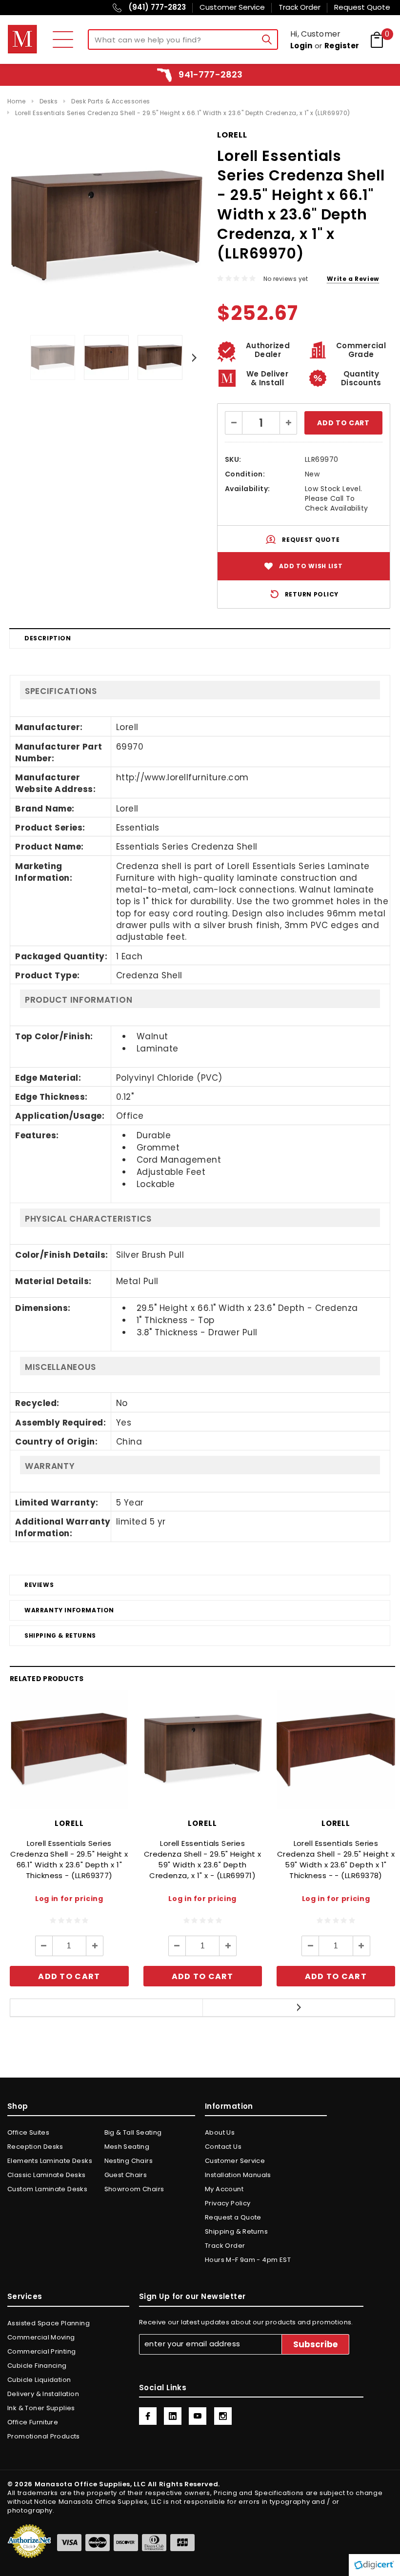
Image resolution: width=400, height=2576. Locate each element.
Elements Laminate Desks (50, 2161)
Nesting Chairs (129, 2161)
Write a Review (353, 279)
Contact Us (223, 2147)
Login (301, 46)
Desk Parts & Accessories (111, 101)
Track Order (225, 2246)
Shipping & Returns (60, 1635)
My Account (224, 2189)
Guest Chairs (126, 2175)
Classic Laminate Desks (47, 2175)
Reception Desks (35, 2147)
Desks (49, 101)
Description (48, 638)
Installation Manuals (238, 2175)
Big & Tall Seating (133, 2132)
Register (342, 46)
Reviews (39, 1585)
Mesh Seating (127, 2147)
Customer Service (235, 2161)
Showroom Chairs (134, 2189)
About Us (220, 2132)
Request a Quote (233, 2217)
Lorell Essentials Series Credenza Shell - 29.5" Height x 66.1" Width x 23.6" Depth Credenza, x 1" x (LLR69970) (183, 113)
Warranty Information (69, 1610)
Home (17, 101)
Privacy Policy (228, 2203)
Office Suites (28, 2132)
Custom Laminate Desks (47, 2189)
